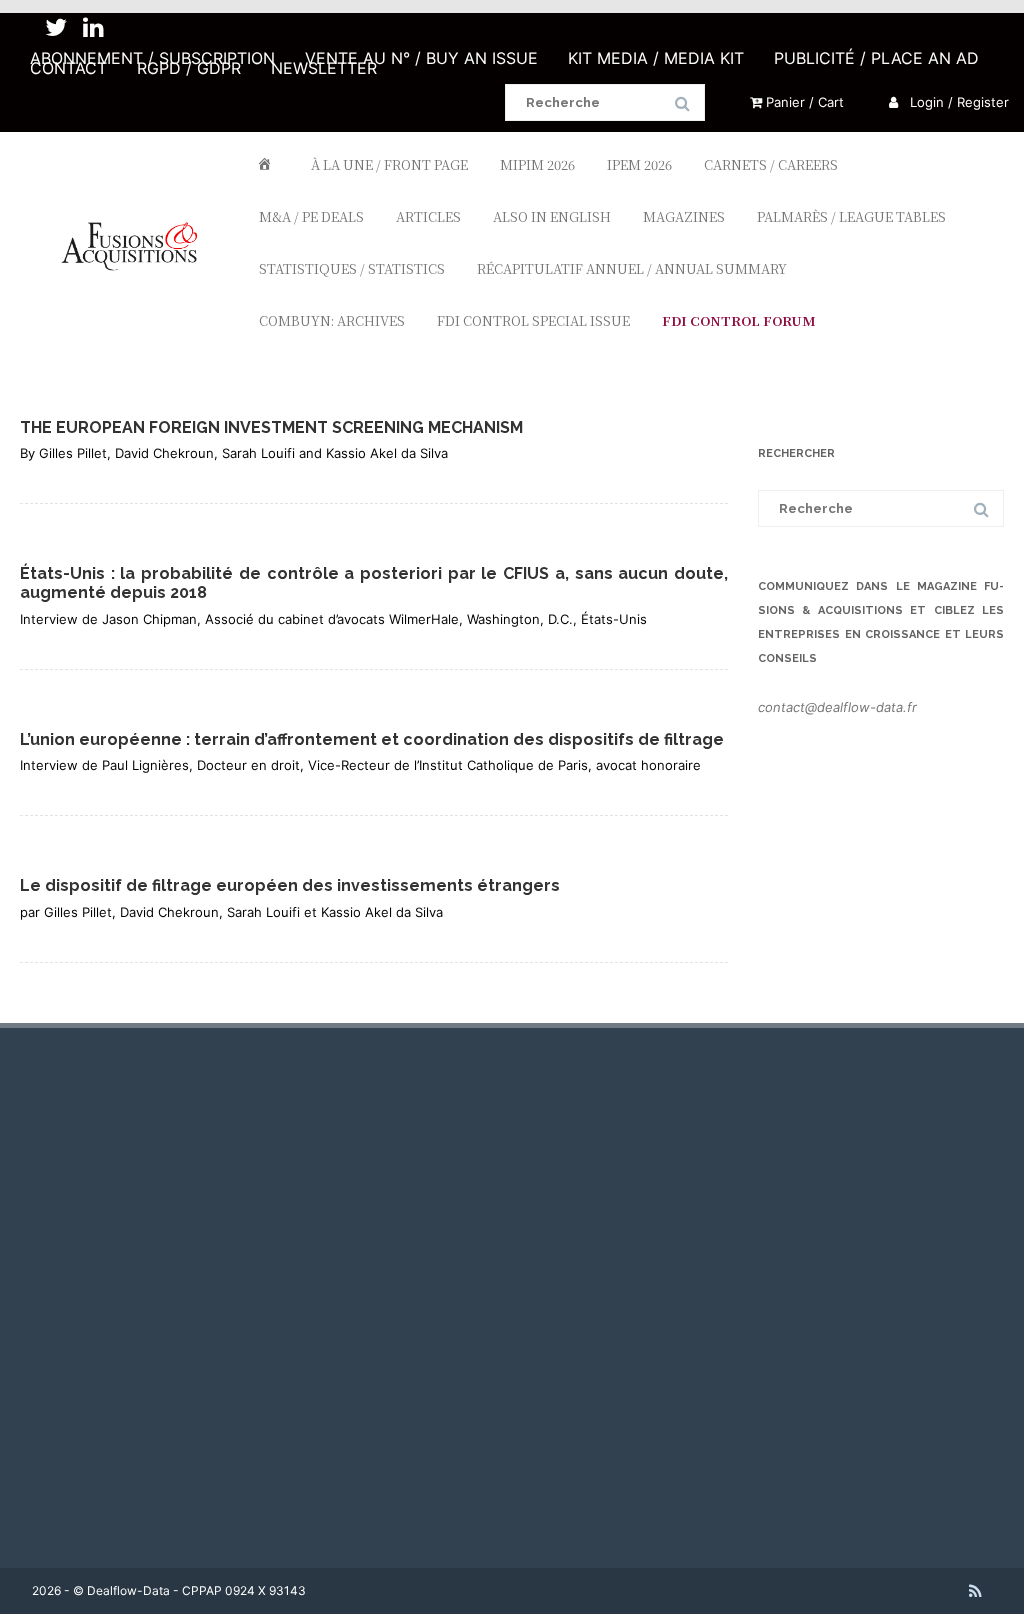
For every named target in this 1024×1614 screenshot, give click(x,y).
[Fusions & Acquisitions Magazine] (137, 304)
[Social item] (56, 28)
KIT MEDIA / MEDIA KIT (656, 58)
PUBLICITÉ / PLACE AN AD (876, 58)
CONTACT (68, 68)
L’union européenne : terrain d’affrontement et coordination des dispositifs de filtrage (372, 739)
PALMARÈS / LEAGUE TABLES (851, 216)
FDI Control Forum (739, 320)
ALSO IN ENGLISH (552, 216)
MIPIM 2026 (537, 164)
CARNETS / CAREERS (771, 164)
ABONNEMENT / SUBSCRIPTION (152, 58)
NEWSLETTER (324, 68)
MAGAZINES (684, 216)
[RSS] (975, 1591)
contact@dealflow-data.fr (837, 707)
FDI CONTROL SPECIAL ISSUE (533, 320)
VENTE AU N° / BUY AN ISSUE (421, 58)
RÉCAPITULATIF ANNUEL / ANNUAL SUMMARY (632, 268)
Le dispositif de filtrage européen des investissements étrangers (290, 885)
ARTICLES (428, 216)
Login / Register (957, 102)
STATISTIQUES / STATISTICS (352, 268)
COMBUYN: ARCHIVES (332, 320)
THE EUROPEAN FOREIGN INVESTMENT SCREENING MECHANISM (271, 427)
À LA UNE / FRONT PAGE (389, 164)
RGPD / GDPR (189, 68)
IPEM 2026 (639, 164)
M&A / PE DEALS (311, 216)
